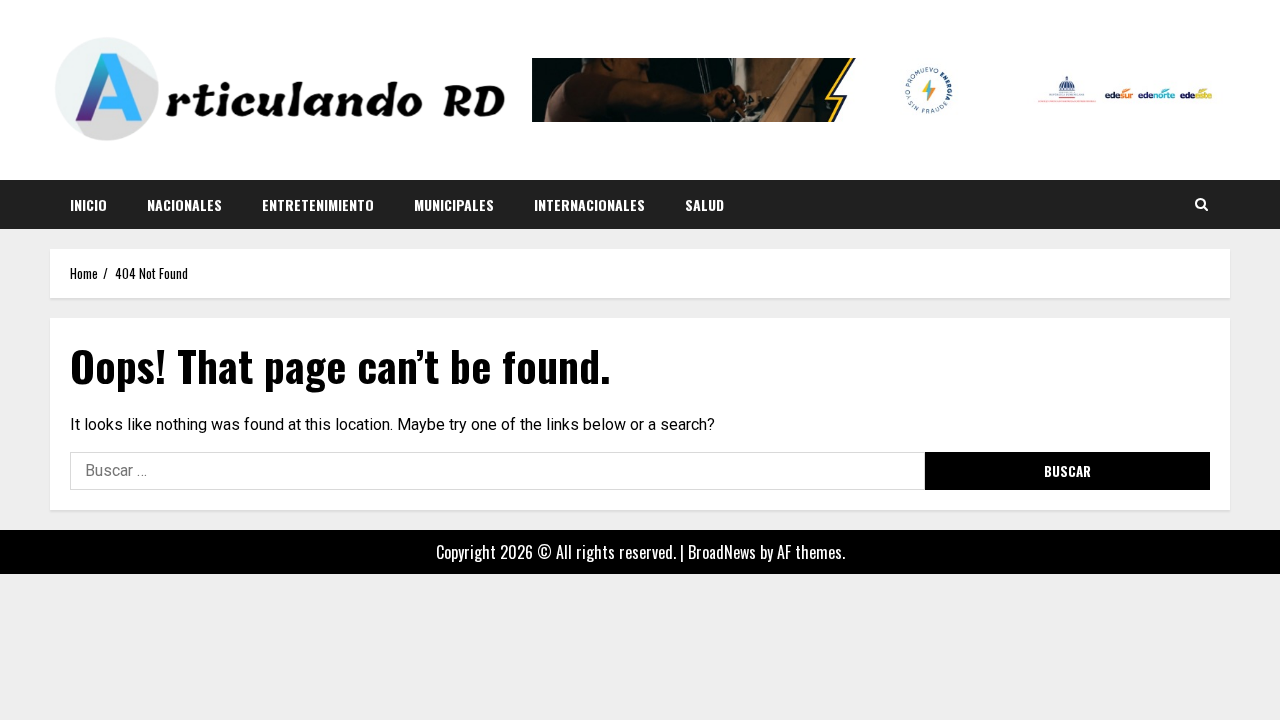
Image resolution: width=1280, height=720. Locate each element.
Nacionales (184, 204)
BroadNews (722, 552)
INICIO (88, 204)
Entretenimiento (318, 204)
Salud (704, 204)
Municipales (454, 204)
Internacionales (589, 204)
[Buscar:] (497, 471)
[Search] (1201, 204)
